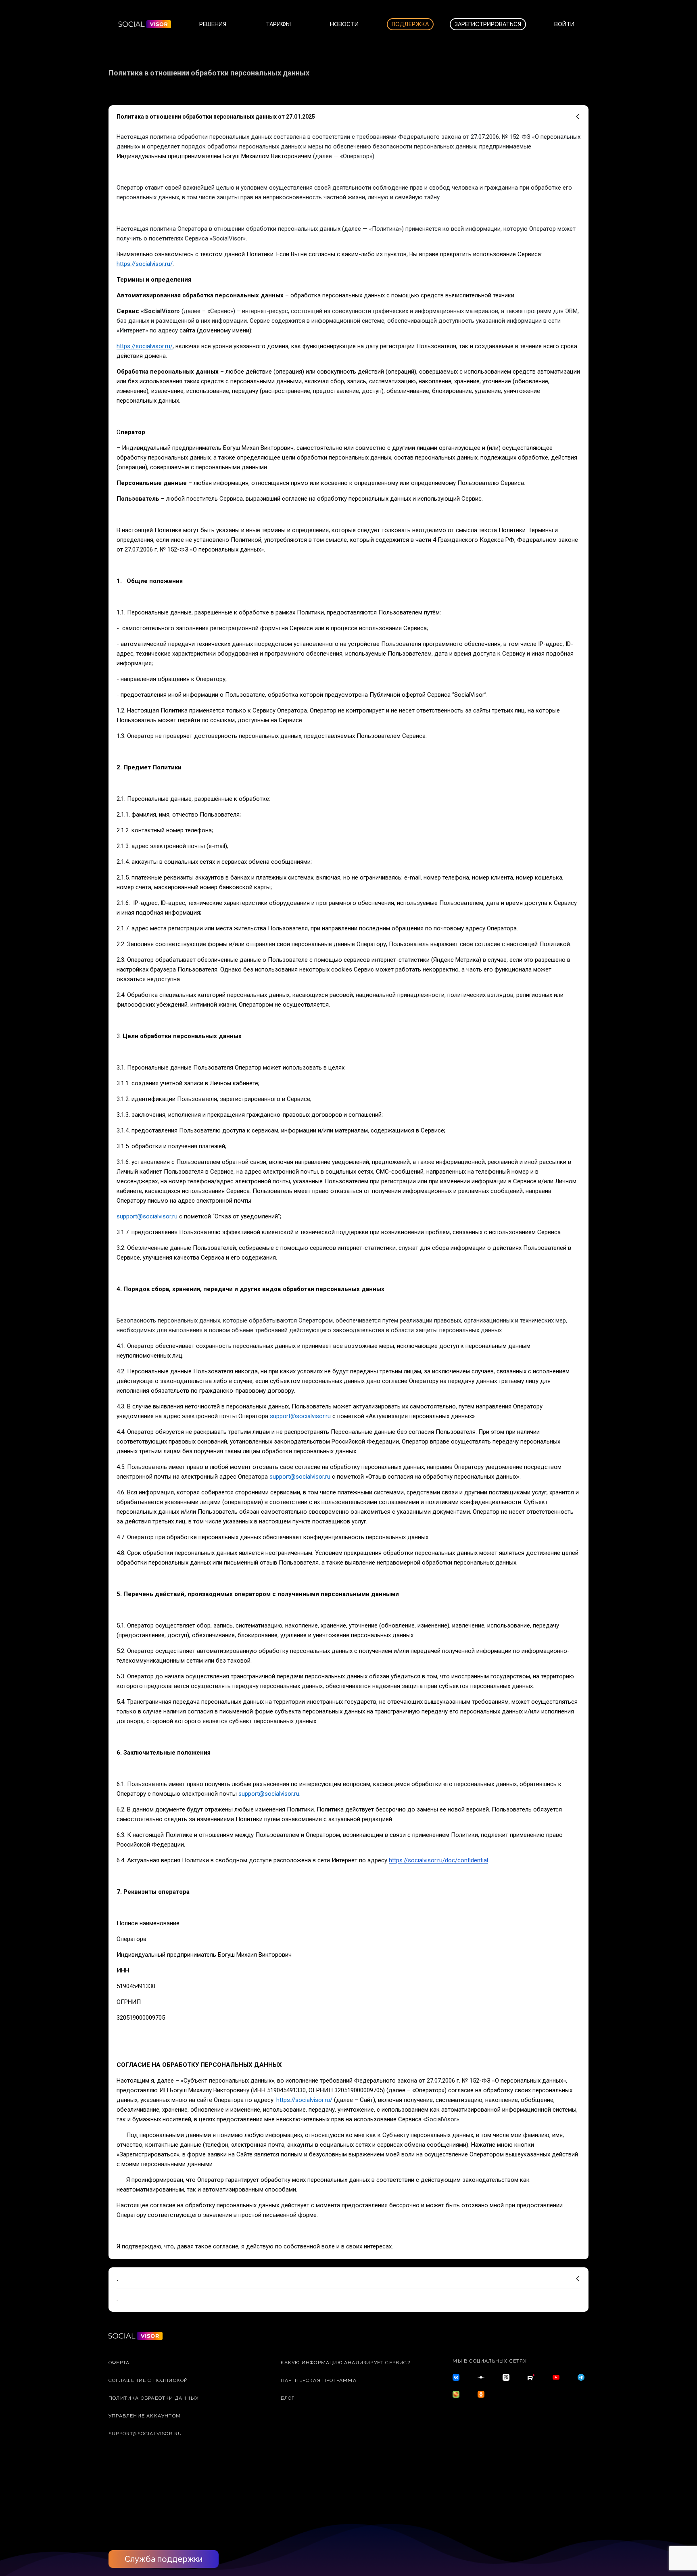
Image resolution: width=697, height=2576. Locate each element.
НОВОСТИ (344, 24)
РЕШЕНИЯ (213, 24)
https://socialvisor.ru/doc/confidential (438, 1860)
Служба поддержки (164, 2559)
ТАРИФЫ (278, 24)
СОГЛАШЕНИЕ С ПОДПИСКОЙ (148, 2380)
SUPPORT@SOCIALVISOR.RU (145, 2434)
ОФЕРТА (119, 2363)
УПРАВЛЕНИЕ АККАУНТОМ (145, 2416)
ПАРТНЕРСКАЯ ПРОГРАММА (319, 2380)
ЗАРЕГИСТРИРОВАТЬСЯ (488, 24)
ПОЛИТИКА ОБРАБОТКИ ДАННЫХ (154, 2398)
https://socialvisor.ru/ (145, 264)
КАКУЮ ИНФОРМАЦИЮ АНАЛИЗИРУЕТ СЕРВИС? (345, 2363)
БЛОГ (288, 2398)
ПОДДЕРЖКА (410, 24)
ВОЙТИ (564, 24)
